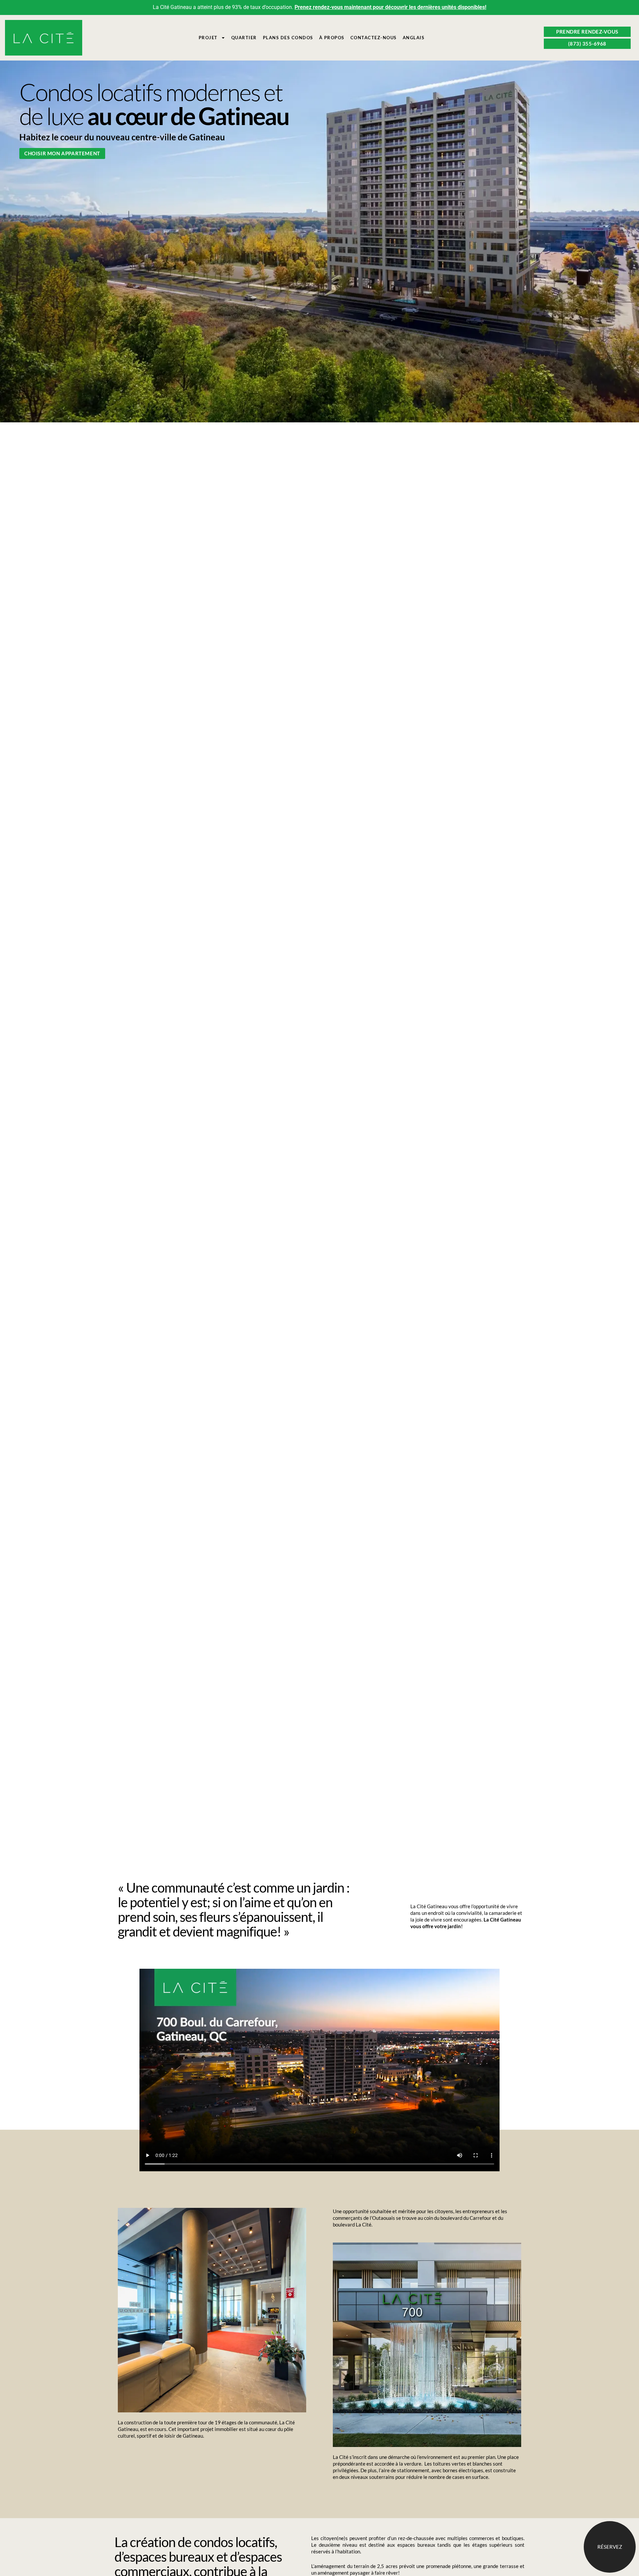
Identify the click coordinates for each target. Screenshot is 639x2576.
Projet (208, 38)
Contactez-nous (374, 38)
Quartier (244, 38)
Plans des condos (288, 38)
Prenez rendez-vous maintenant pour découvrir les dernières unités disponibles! (390, 7)
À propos (332, 38)
